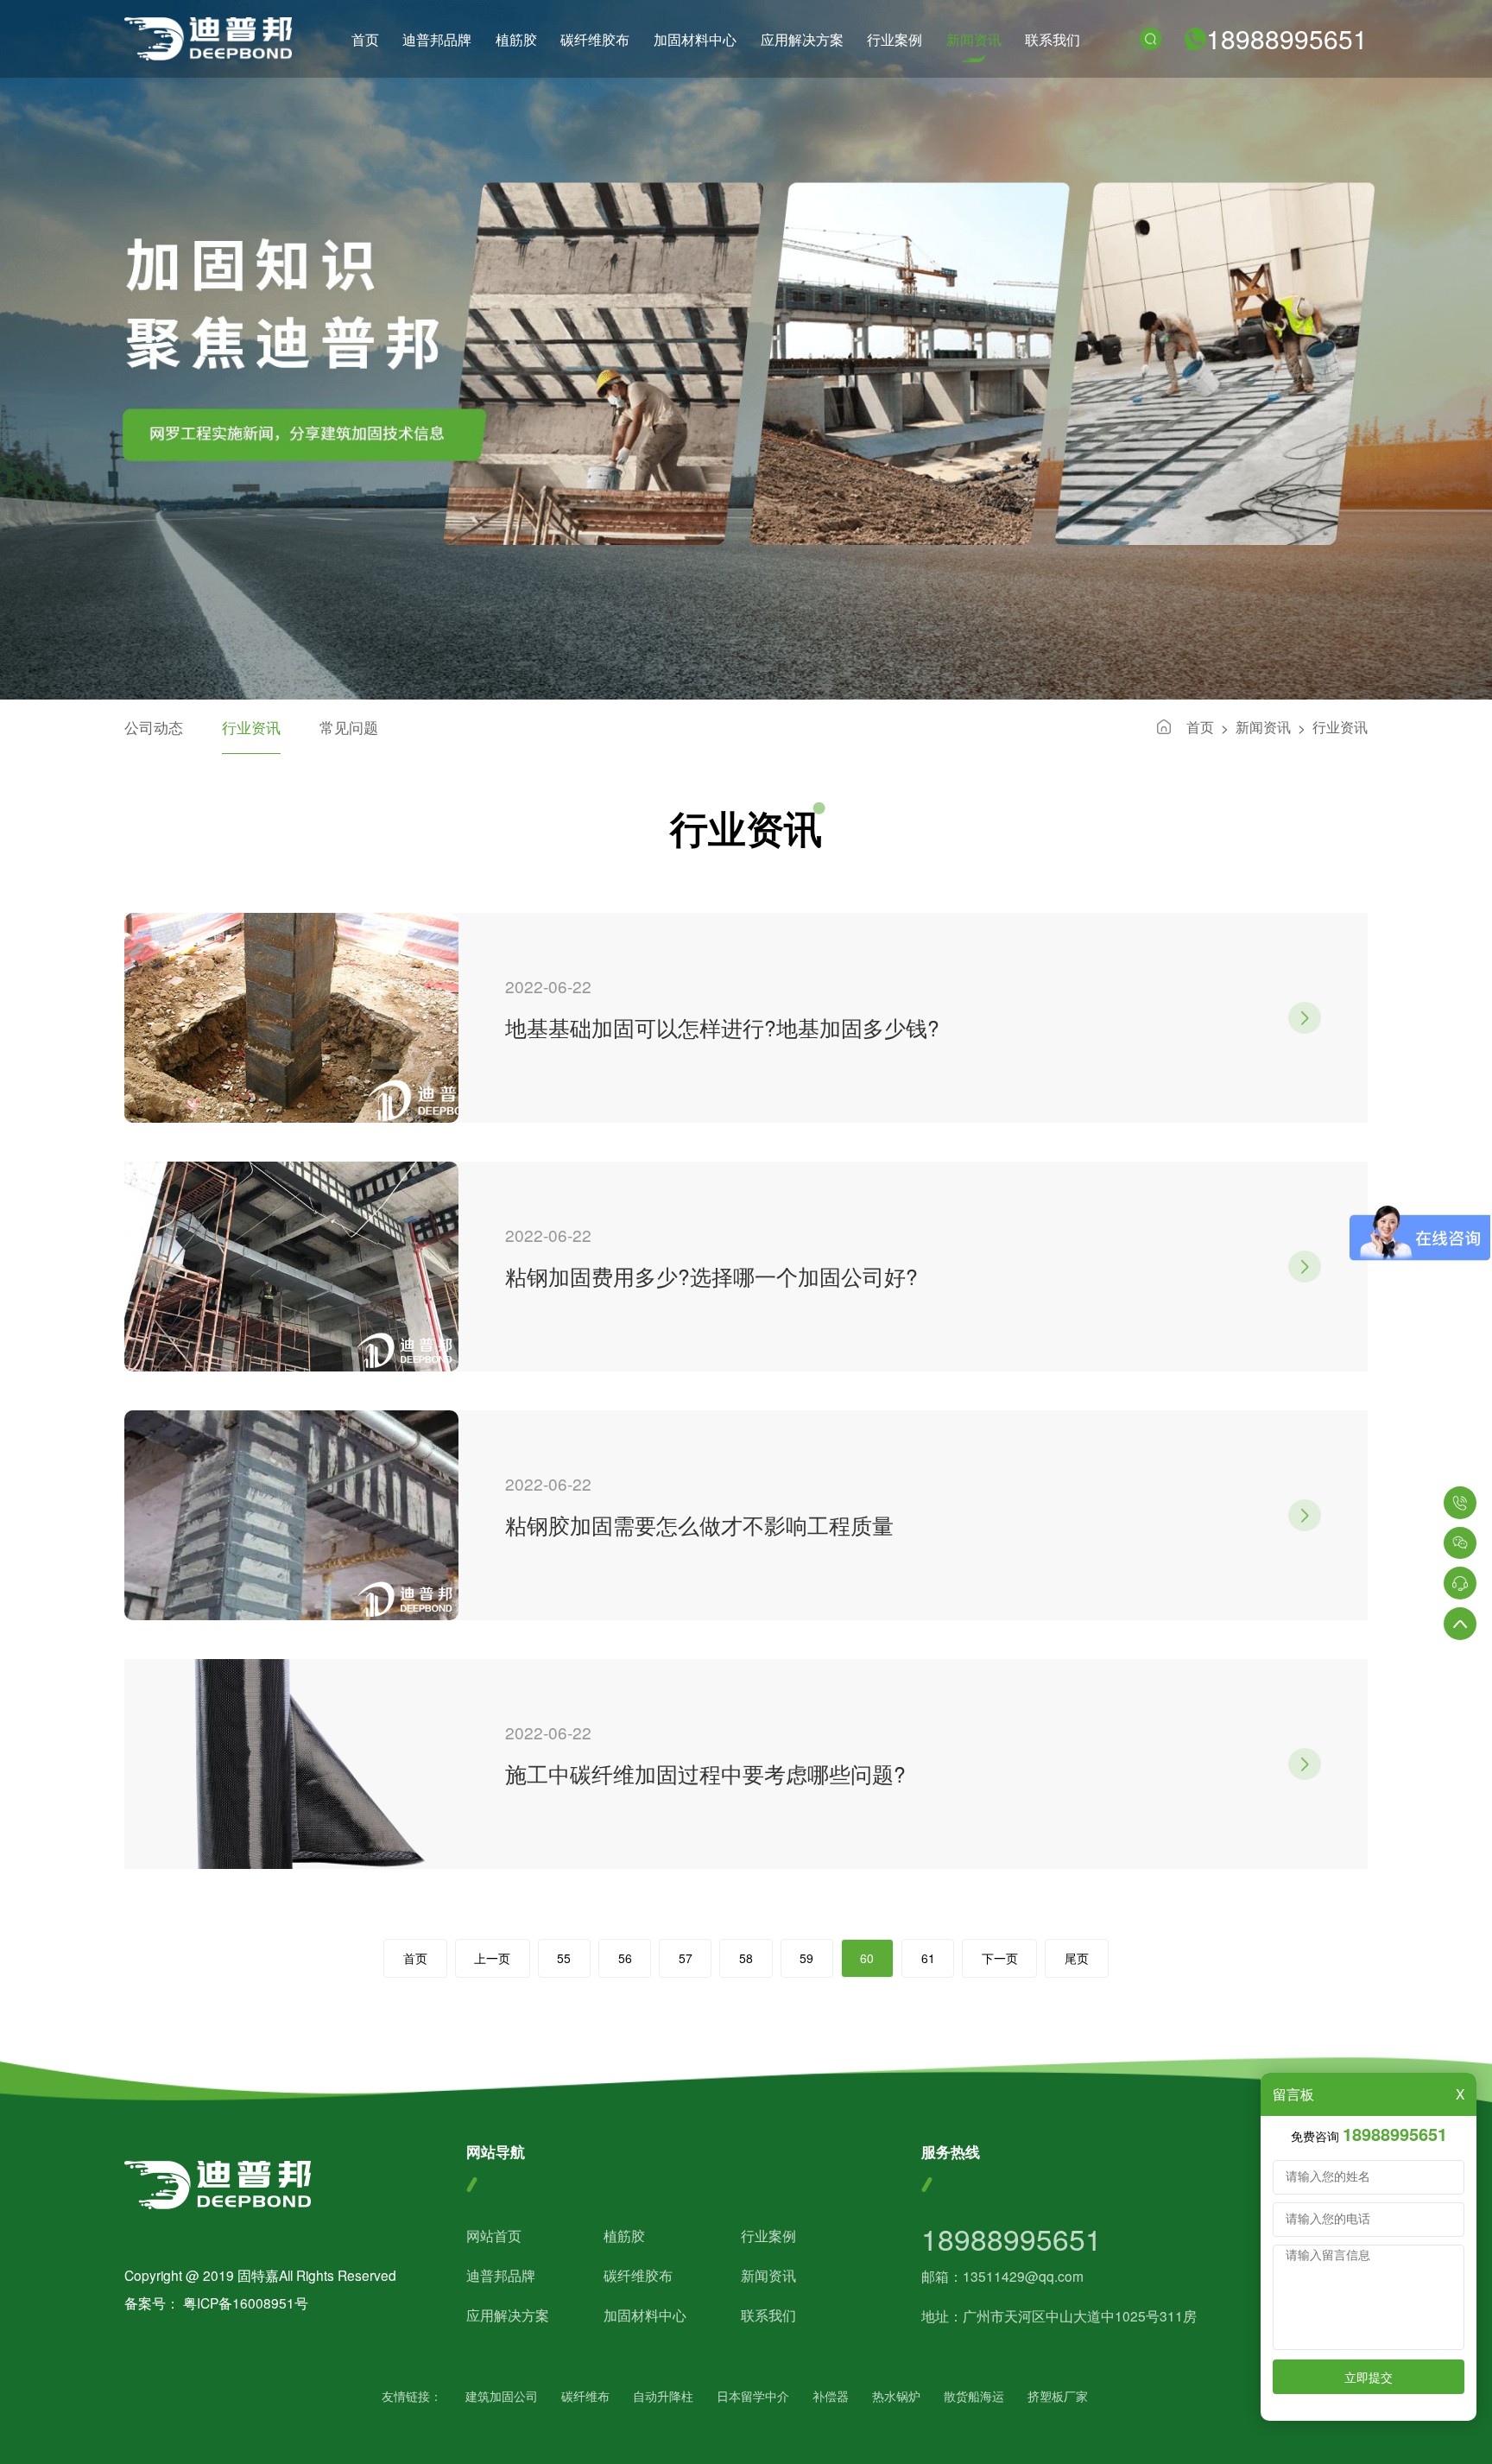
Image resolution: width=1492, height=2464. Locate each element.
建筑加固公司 (502, 2396)
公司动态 (154, 727)
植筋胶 (516, 39)
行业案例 (895, 39)
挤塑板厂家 (1058, 2396)
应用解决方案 (802, 39)
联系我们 (1053, 39)
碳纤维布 (585, 2396)
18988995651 (1287, 39)
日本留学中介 (753, 2396)
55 (564, 1958)
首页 (365, 39)
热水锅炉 (896, 2396)
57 (686, 1958)
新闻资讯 (974, 39)
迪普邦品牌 (437, 39)
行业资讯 (1340, 726)
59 (806, 1958)
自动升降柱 (663, 2396)
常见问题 (349, 727)
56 (625, 1958)
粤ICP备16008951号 (246, 2302)
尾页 (1077, 1958)
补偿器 (831, 2396)
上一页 (492, 1958)
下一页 (1000, 1958)
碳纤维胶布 (595, 39)
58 (746, 1958)
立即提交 (1369, 2377)
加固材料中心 (695, 39)
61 (928, 1958)
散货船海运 (974, 2396)
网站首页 (494, 2235)
